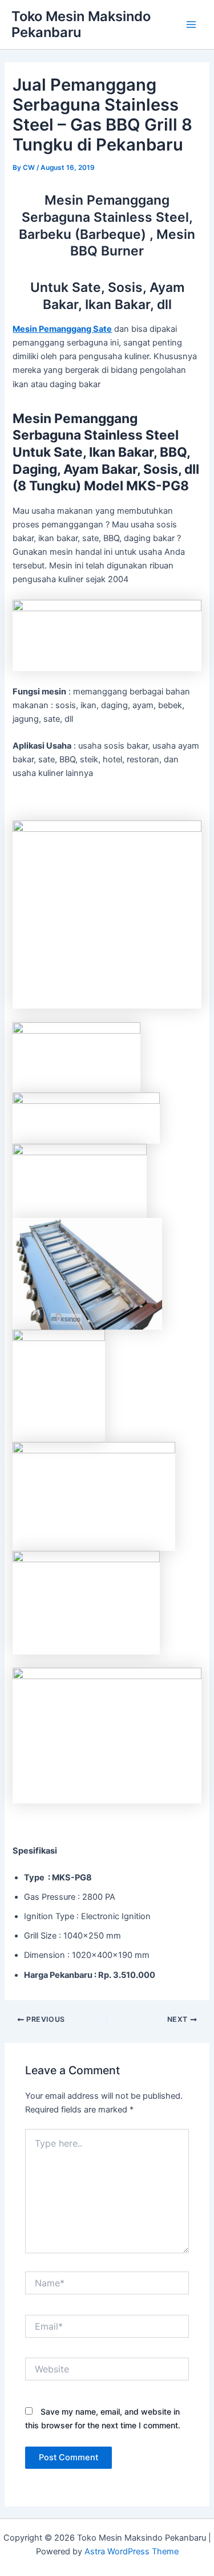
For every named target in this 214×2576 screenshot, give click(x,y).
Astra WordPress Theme (132, 2551)
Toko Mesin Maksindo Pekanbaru (81, 24)
